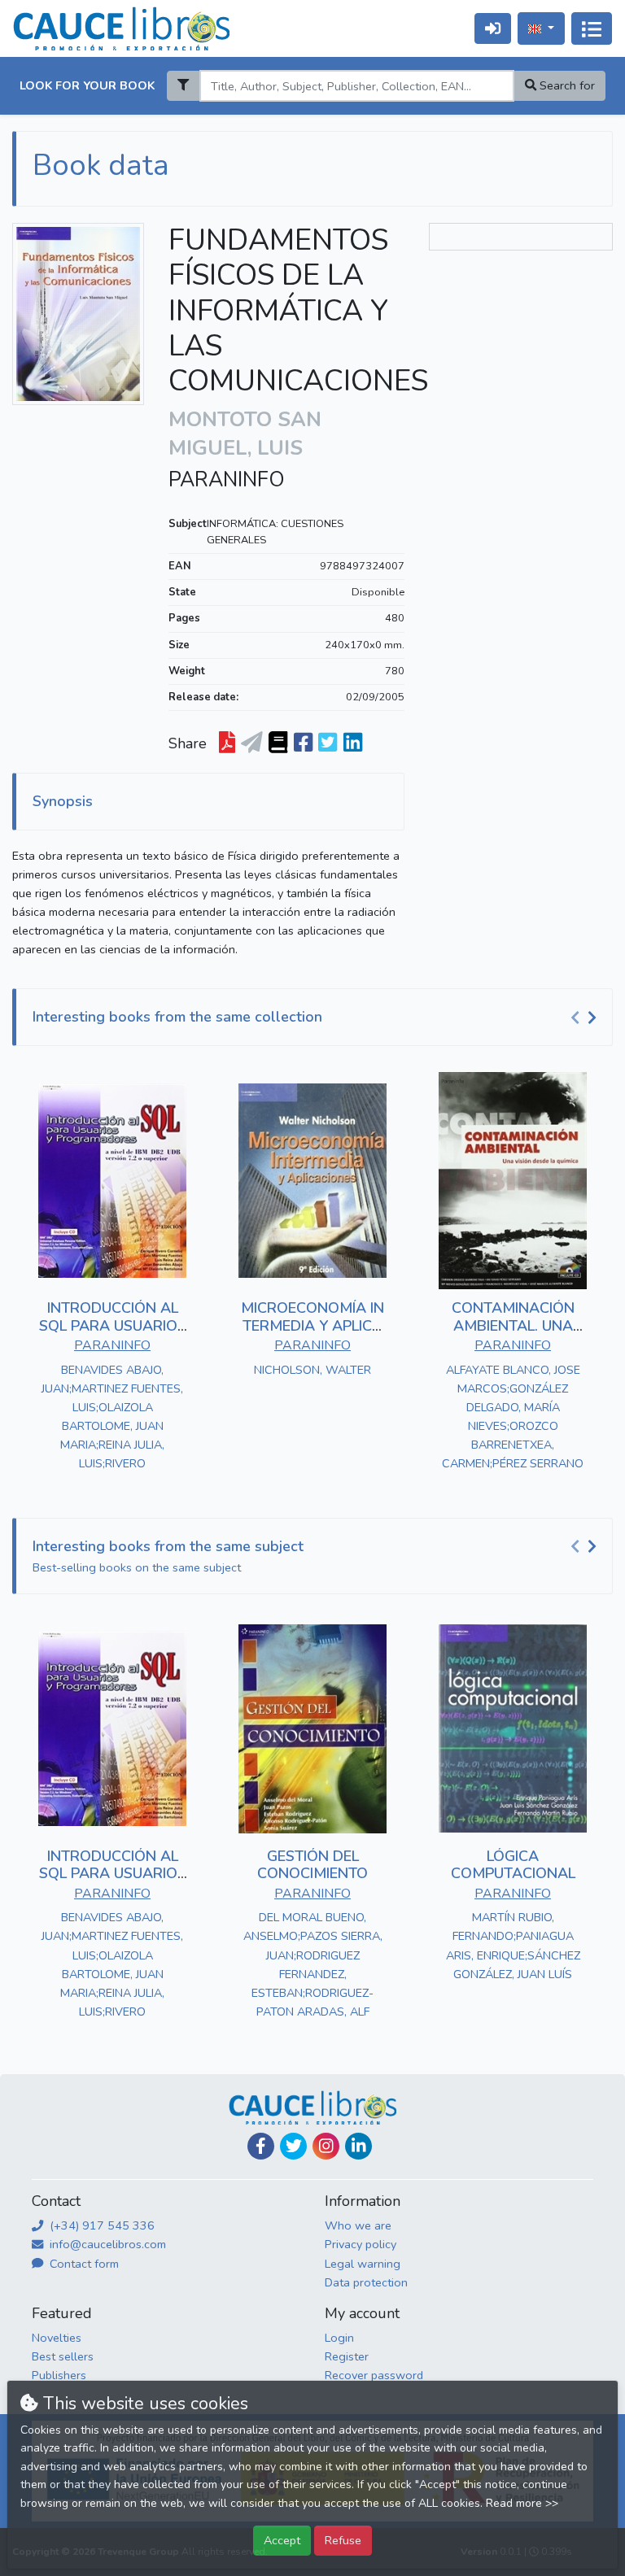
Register (347, 2356)
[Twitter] (293, 2146)
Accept (282, 2540)
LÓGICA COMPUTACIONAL (513, 1865)
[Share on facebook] (303, 743)
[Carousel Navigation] (586, 1018)
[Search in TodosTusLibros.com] (278, 743)
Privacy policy (361, 2244)
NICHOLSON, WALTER (312, 1370)
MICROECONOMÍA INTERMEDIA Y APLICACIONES (312, 1325)
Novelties (57, 2338)
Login (339, 2338)
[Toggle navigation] (592, 28)
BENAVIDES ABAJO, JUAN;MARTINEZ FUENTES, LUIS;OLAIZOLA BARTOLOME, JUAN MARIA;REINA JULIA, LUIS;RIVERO (112, 1417)
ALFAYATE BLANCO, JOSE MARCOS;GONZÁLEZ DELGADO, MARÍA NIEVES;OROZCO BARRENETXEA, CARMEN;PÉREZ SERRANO (513, 1417)
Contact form (83, 2264)
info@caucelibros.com (106, 2244)
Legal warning (363, 2264)
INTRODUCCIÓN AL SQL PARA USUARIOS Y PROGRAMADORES (113, 1325)
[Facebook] (261, 2146)
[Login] (493, 28)
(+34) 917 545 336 (101, 2225)
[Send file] (252, 743)
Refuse (343, 2540)
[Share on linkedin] (353, 743)
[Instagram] (326, 2146)
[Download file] (227, 743)
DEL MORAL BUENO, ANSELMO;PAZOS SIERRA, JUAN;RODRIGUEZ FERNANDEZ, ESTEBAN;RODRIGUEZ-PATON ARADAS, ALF (313, 1964)
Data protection (366, 2282)
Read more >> (522, 2503)
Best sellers (63, 2356)
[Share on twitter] (328, 743)
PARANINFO (227, 480)
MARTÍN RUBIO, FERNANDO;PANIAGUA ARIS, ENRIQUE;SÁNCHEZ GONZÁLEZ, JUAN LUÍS (513, 1945)
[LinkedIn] (358, 2146)
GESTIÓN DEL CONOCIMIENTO (312, 1865)
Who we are (358, 2225)
